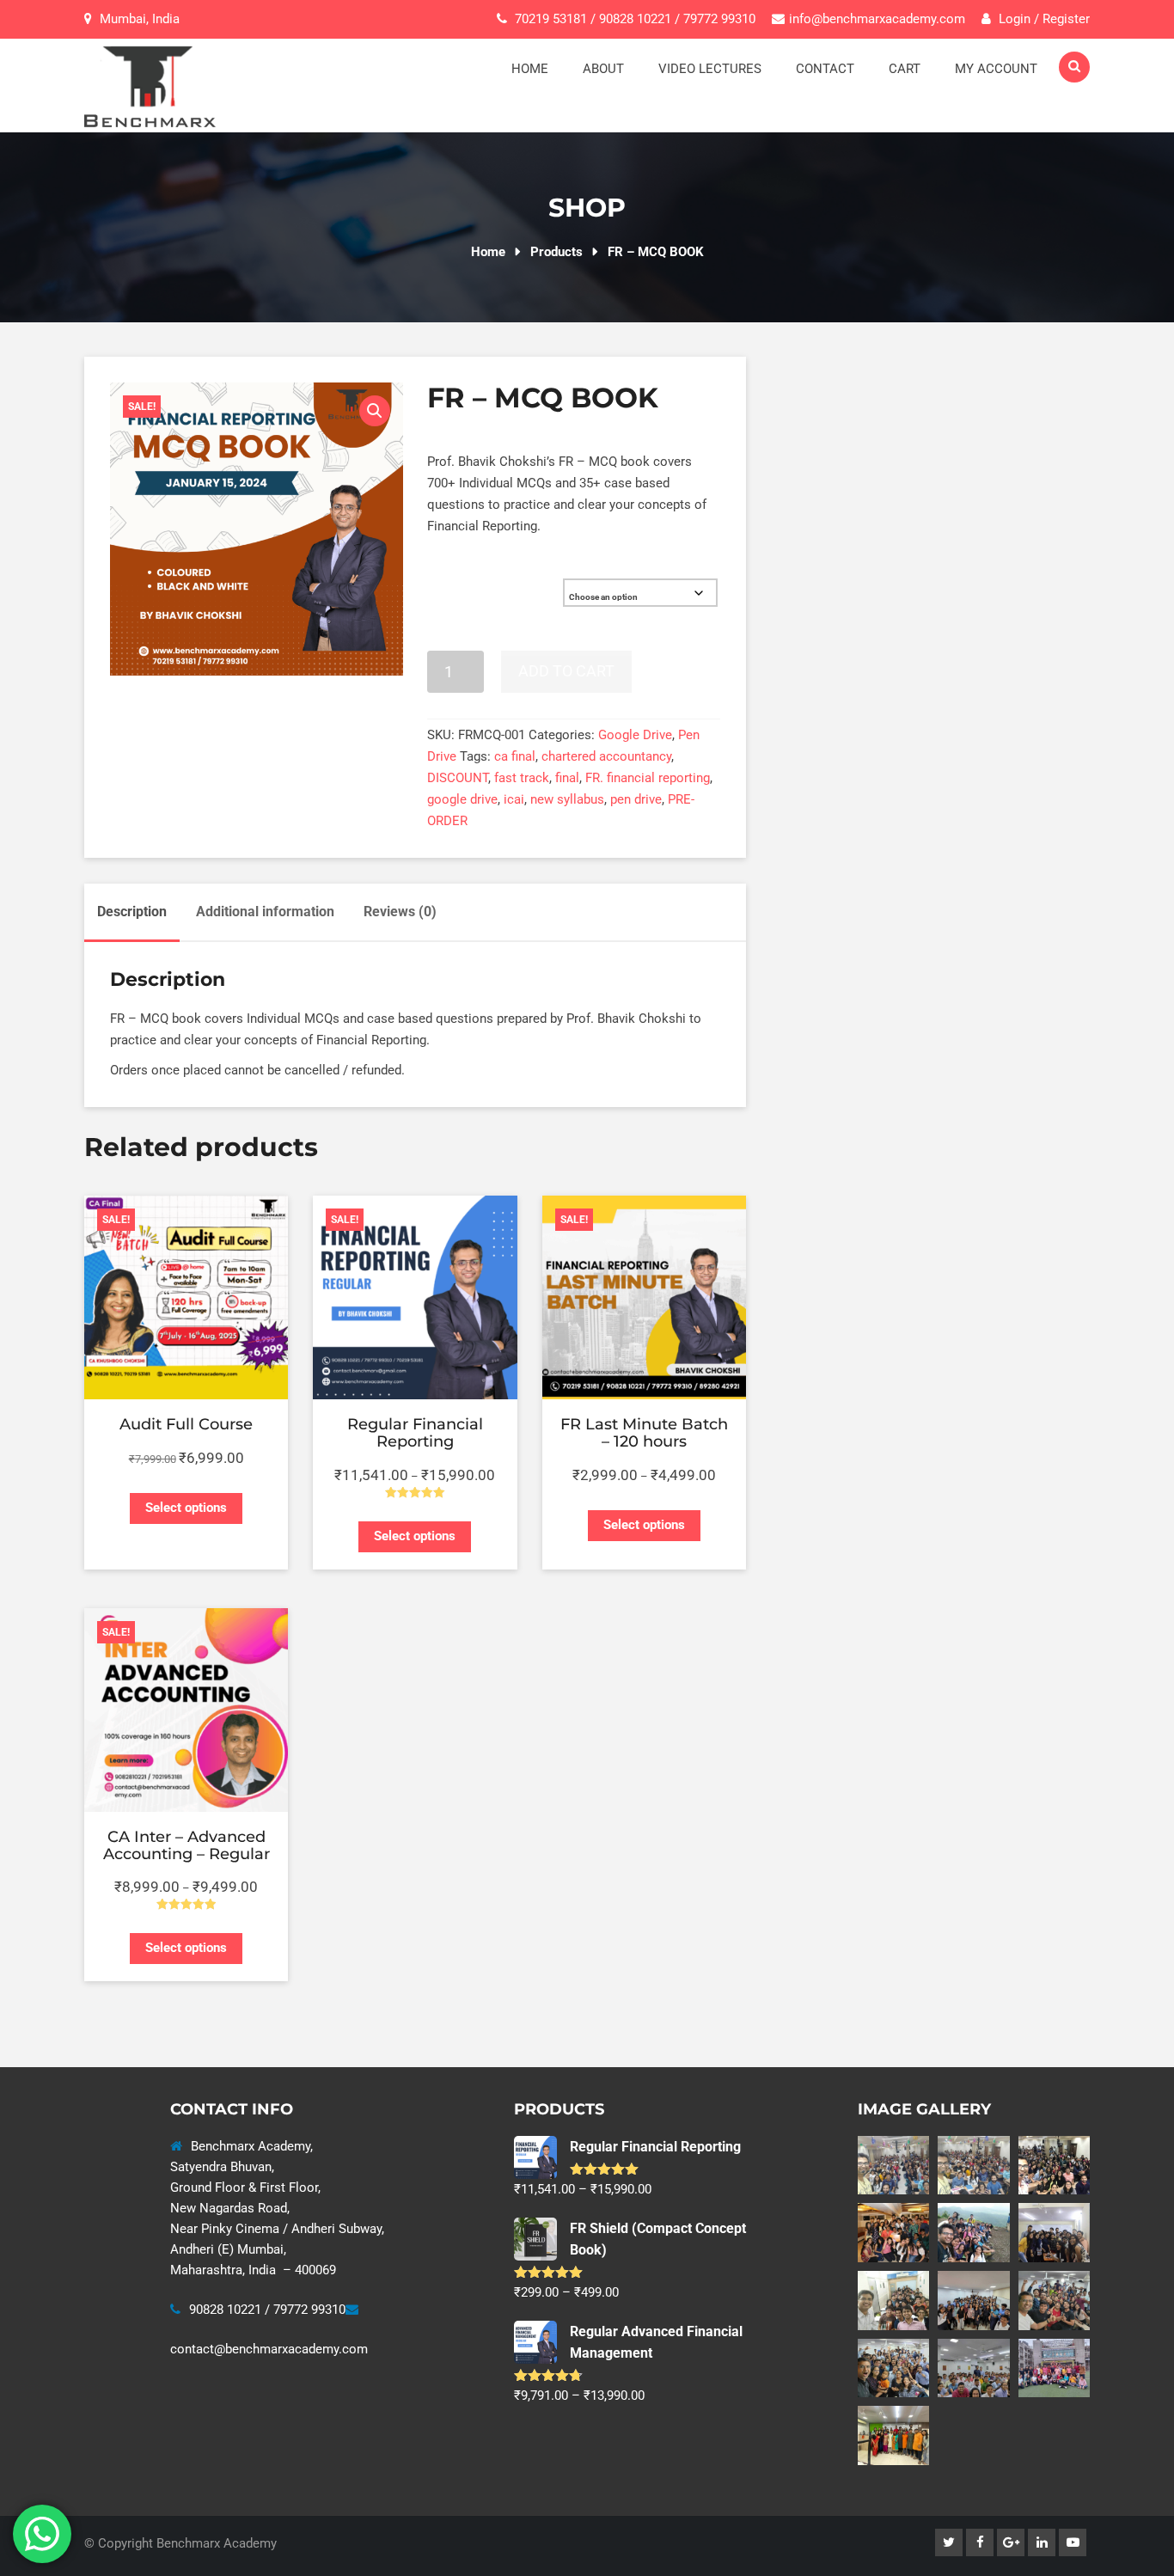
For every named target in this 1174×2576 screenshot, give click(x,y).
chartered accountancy (606, 756)
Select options (186, 1508)
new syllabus (567, 799)
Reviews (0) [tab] (400, 912)
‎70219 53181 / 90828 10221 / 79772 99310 (635, 19)
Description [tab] (132, 912)
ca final (515, 756)
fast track (522, 778)
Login (1013, 19)
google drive (462, 799)
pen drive (636, 799)
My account (996, 69)
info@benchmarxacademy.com (877, 19)
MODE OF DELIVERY (473, 585)
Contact (825, 69)
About (603, 69)
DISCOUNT (458, 778)
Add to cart (566, 671)
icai (514, 799)
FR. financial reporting (648, 778)
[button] (375, 411)
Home (530, 69)
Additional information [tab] (265, 912)
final (567, 778)
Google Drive (635, 735)
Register (1066, 19)
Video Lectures (710, 69)
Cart (905, 69)
